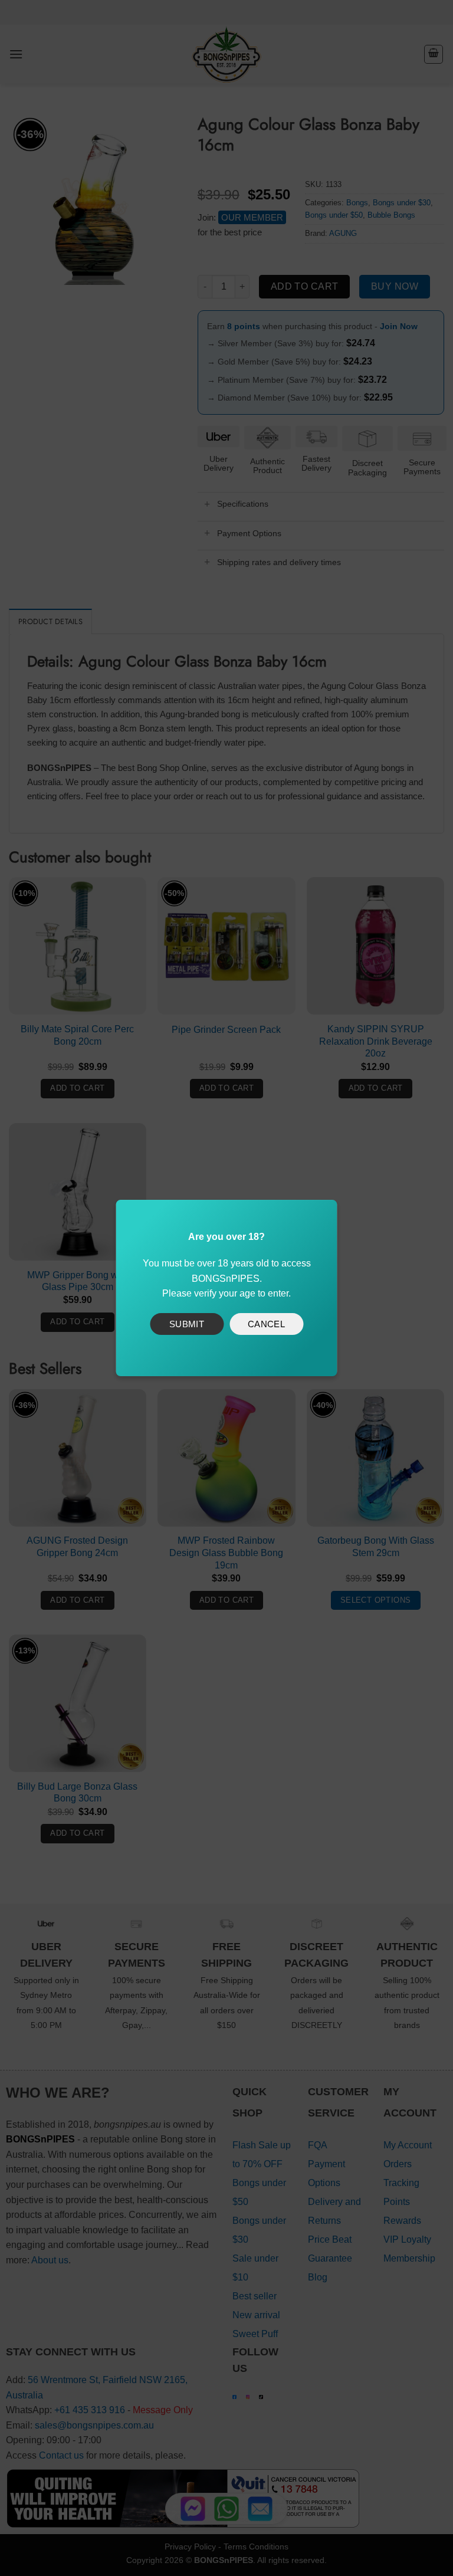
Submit (187, 1324)
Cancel (267, 1324)
